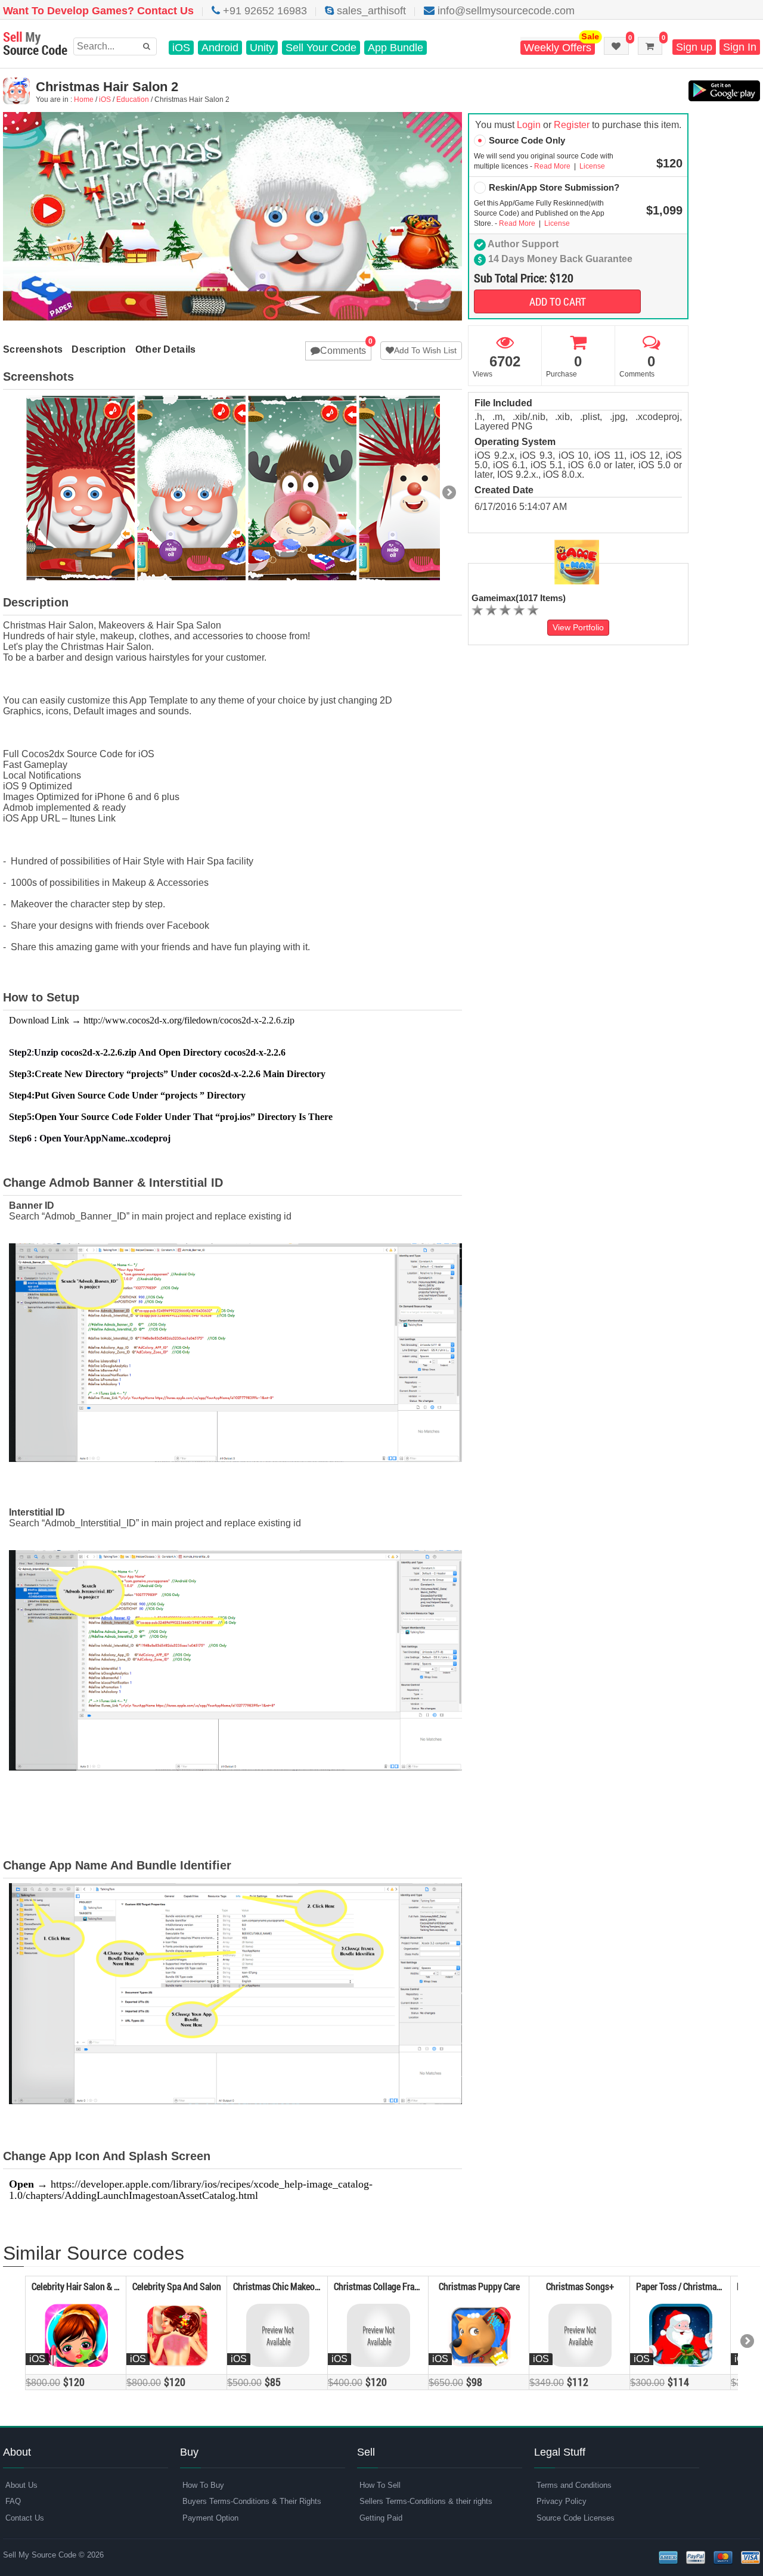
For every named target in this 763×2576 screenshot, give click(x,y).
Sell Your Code (321, 48)
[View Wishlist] (616, 46)
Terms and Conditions (574, 2485)
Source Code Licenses (576, 2518)
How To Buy (203, 2485)
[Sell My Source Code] (35, 44)
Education (133, 99)
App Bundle (396, 48)
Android (220, 48)
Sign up (694, 47)
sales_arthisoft (370, 11)
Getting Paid (381, 2518)
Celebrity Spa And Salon (177, 2286)
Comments (343, 351)
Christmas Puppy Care (479, 2286)
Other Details (166, 349)
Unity (262, 48)
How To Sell (380, 2485)
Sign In (740, 47)
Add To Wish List (425, 350)
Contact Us (25, 2518)
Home (84, 99)
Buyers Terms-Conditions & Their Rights (252, 2501)
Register (572, 125)
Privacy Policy (562, 2501)
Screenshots (33, 349)
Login (529, 125)
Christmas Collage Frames (382, 2286)
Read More (553, 166)
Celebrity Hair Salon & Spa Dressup (96, 2286)
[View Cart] (650, 46)
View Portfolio (578, 627)
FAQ (13, 2501)
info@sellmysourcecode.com (505, 11)
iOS (181, 48)
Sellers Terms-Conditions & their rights (426, 2501)
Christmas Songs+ (580, 2286)
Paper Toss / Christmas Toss (688, 2286)
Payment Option (210, 2518)
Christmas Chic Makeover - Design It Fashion (315, 2286)
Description (99, 349)
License (591, 166)
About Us (21, 2485)
